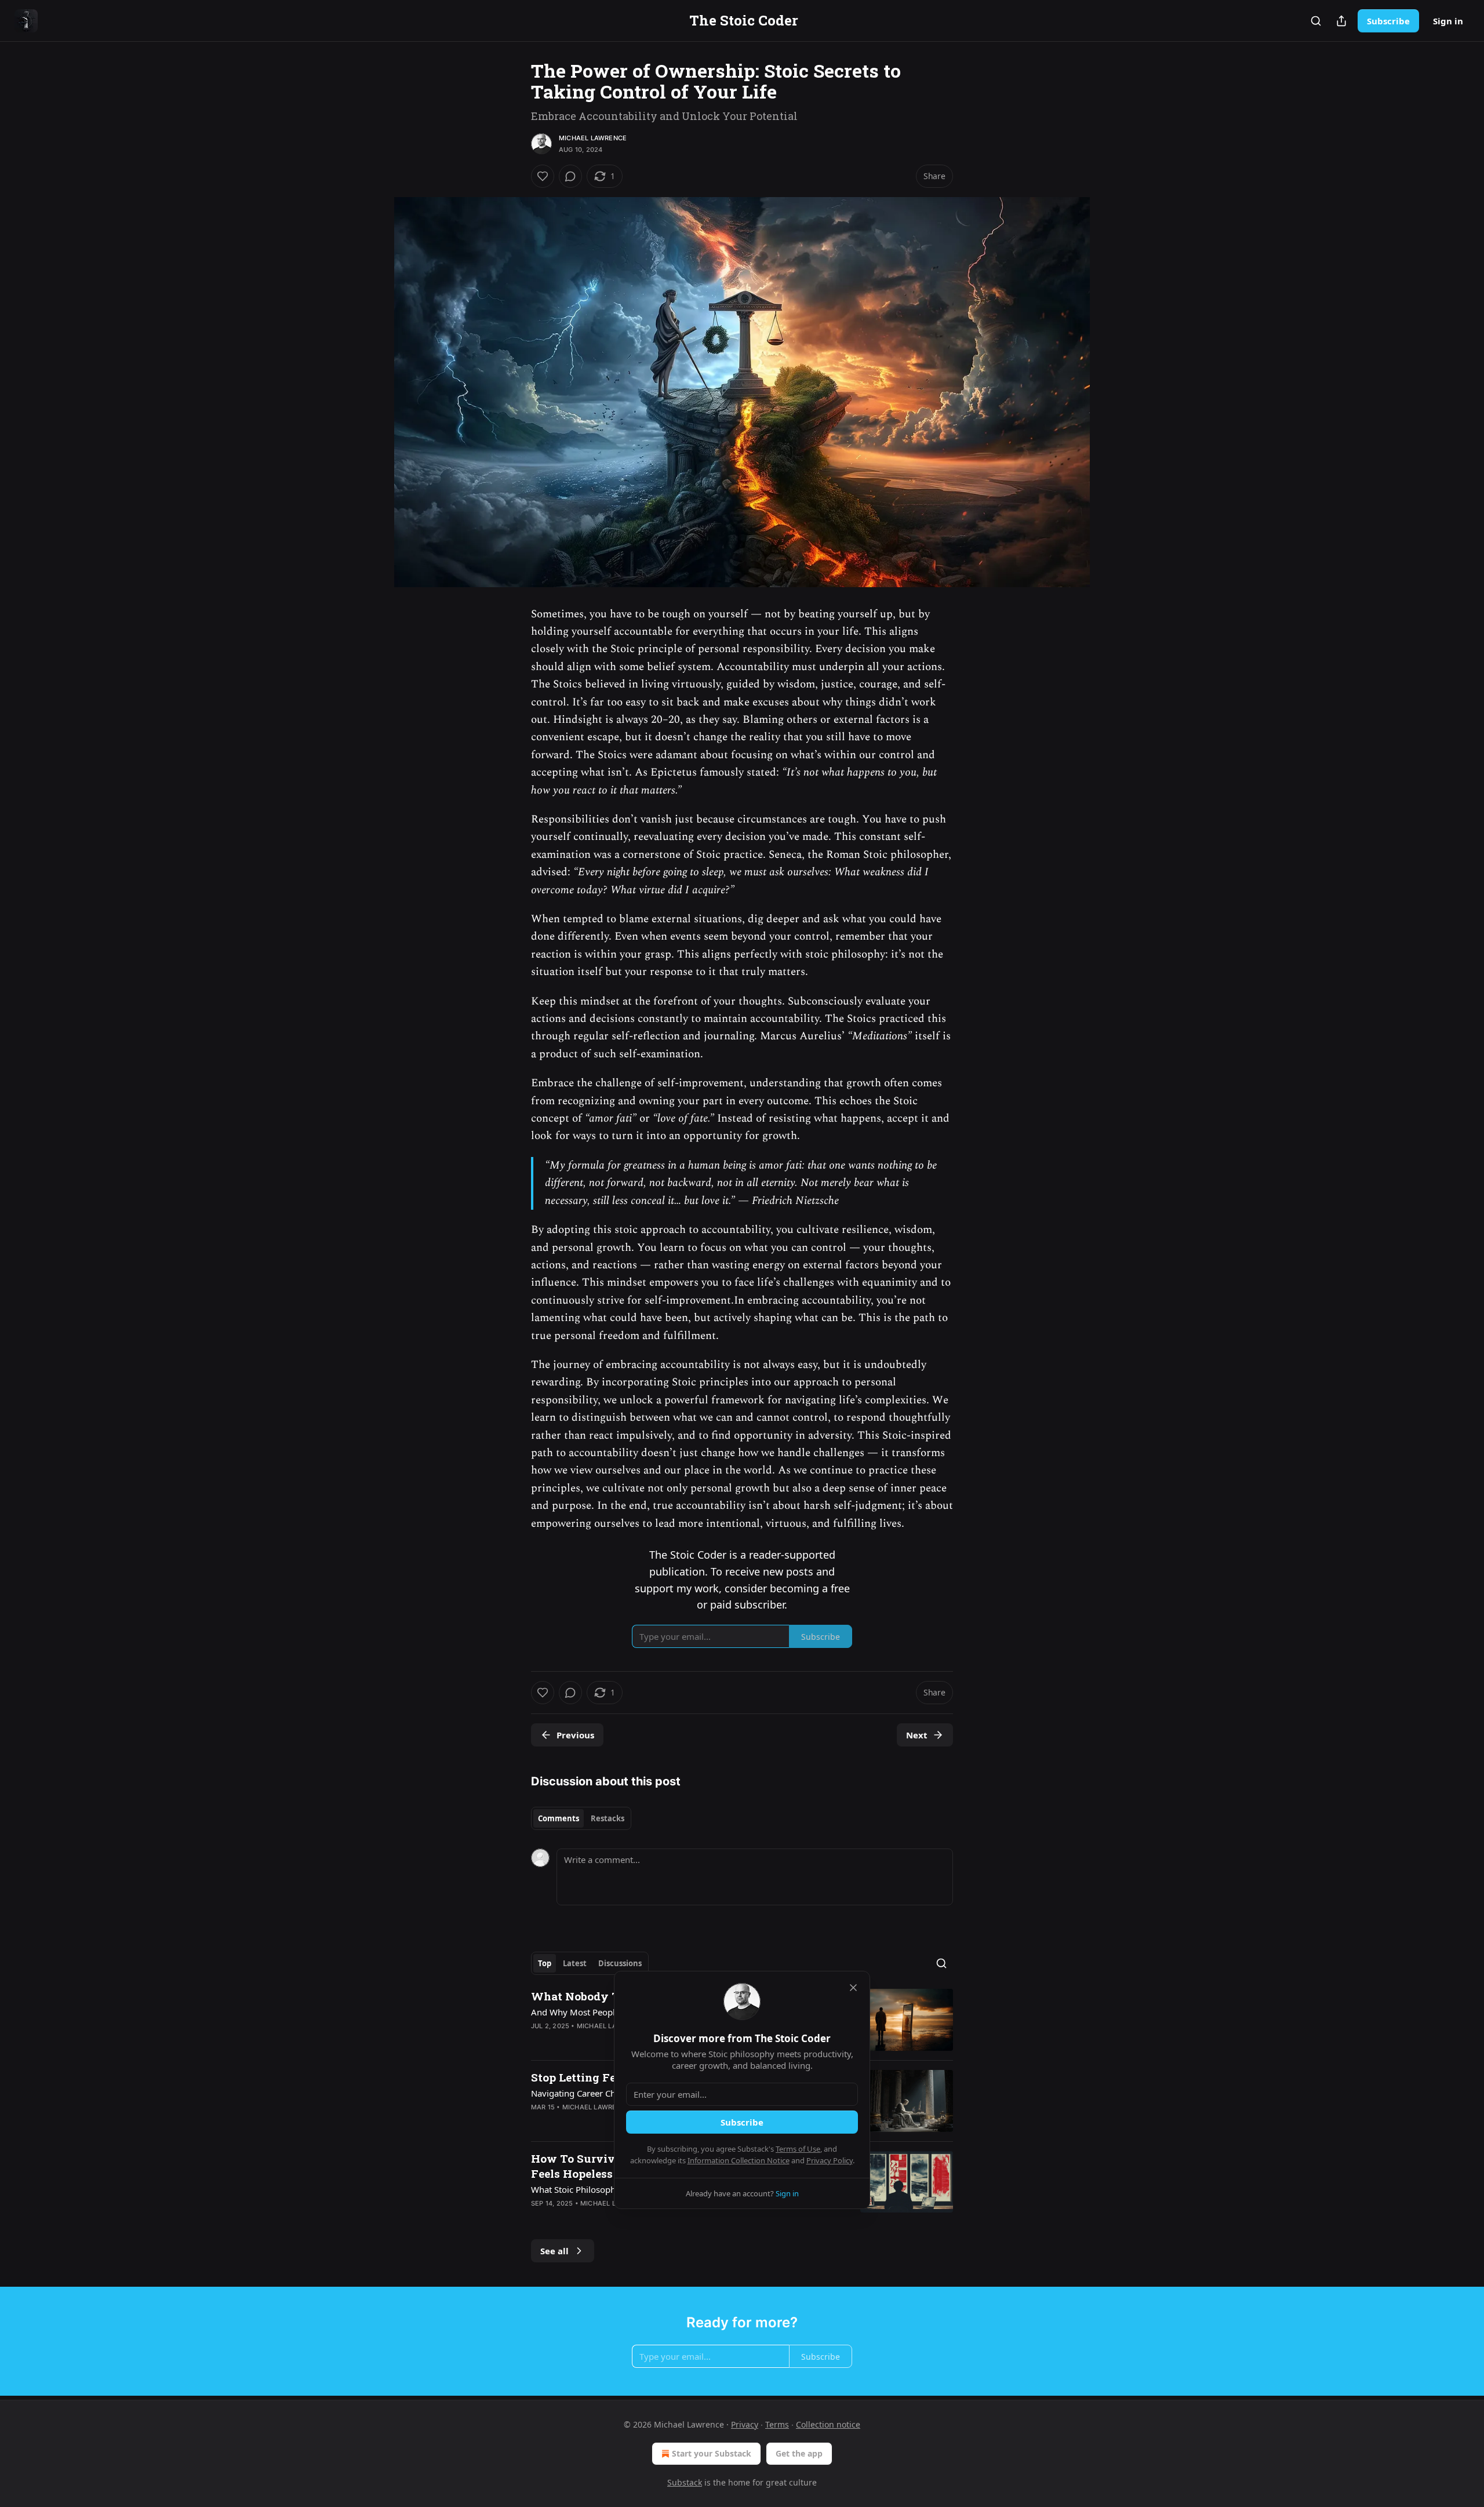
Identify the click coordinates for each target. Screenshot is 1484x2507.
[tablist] (581, 1818)
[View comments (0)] (570, 176)
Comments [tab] (559, 1818)
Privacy (745, 2424)
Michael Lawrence (593, 138)
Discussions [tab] (620, 1963)
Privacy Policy (830, 2160)
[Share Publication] (1341, 21)
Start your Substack (712, 2453)
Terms (777, 2424)
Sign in (1448, 21)
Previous (575, 1735)
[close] (853, 1988)
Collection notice (828, 2424)
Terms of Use (798, 2149)
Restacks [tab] (608, 1818)
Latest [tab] (575, 1963)
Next (917, 1735)
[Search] (1316, 21)
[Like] (543, 176)
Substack (685, 2482)
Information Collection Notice (739, 2160)
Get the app (799, 2453)
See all (554, 2251)
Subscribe (1388, 21)
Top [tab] (545, 1963)
